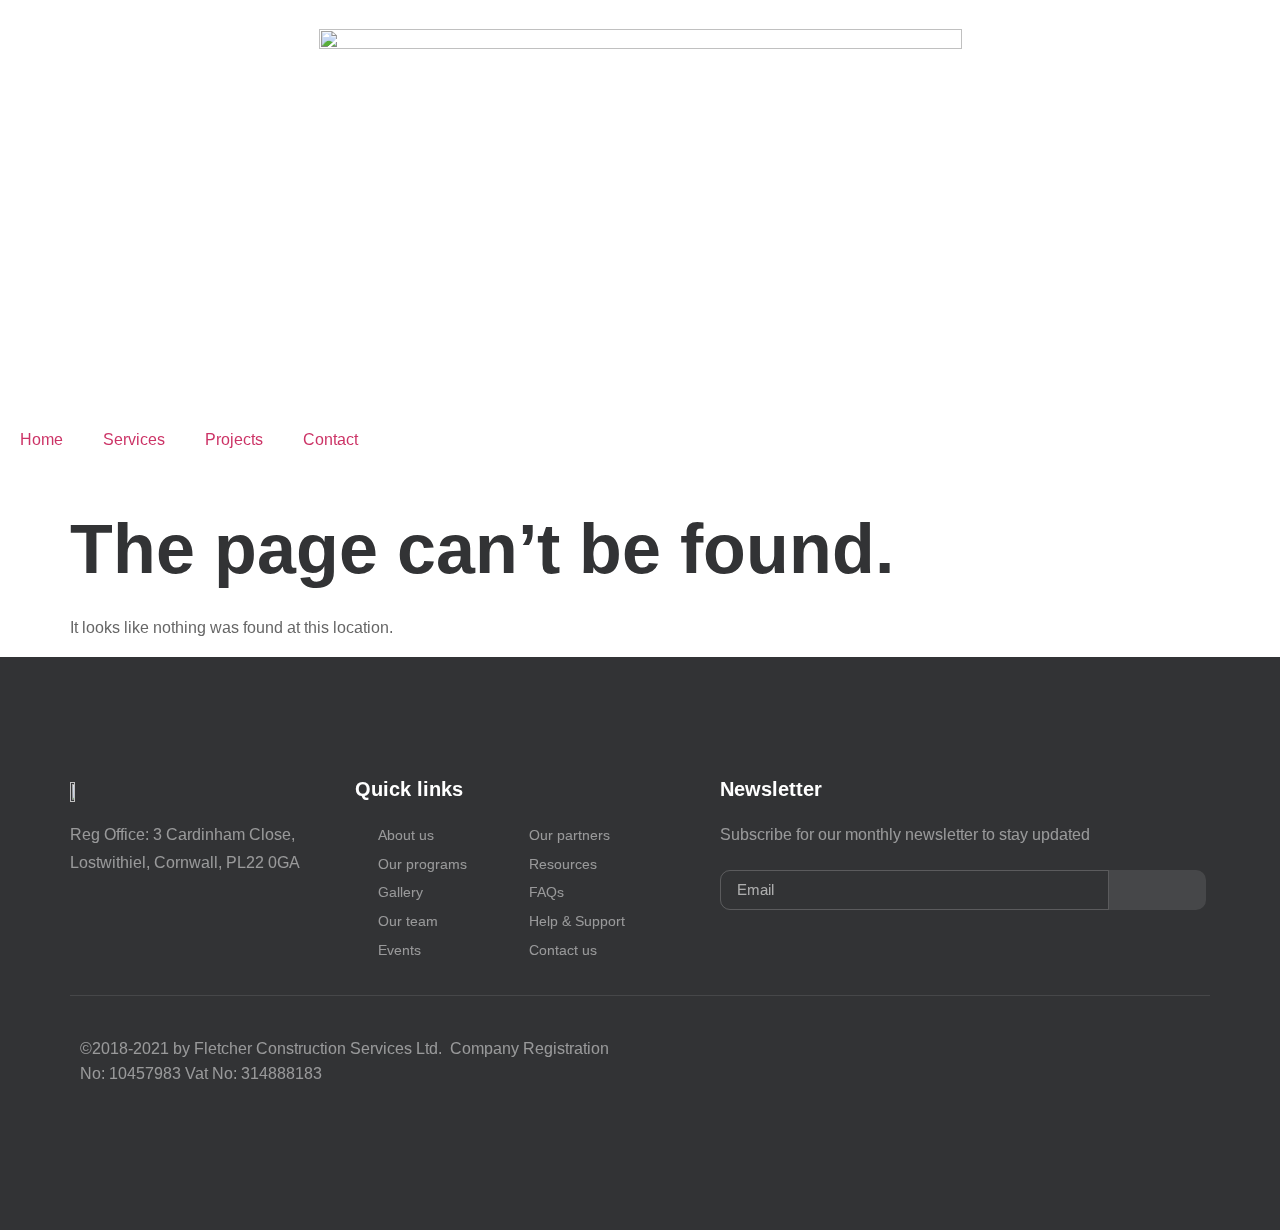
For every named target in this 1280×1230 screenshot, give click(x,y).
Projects (234, 439)
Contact (332, 439)
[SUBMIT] (1157, 890)
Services (134, 439)
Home (41, 439)
